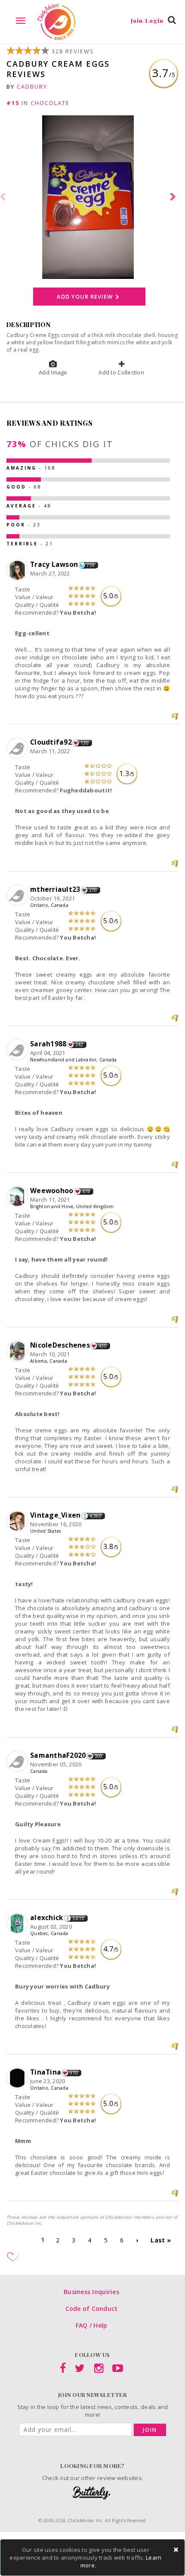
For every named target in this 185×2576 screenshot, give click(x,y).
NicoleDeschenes (60, 1345)
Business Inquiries (91, 2292)
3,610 (78, 1918)
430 (103, 1346)
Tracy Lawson (54, 564)
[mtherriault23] (18, 896)
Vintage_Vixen (55, 1515)
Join (150, 2430)
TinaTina (46, 2072)
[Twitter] (80, 2370)
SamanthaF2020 (58, 1755)
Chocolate (50, 103)
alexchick (47, 1917)
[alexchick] (18, 1924)
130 (85, 743)
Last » (161, 2240)
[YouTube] (118, 2370)
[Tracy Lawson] (18, 571)
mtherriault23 (55, 889)
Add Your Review (85, 297)
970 (74, 2073)
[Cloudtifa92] (18, 748)
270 (93, 890)
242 (79, 1045)
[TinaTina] (18, 2078)
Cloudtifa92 (51, 742)
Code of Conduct (92, 2309)
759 (91, 565)
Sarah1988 (48, 1044)
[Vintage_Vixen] (18, 1521)
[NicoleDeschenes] (18, 1351)
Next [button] (174, 197)
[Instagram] (99, 2370)
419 (86, 1191)
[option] (92, 197)
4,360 (96, 1516)
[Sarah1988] (18, 1050)
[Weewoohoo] (18, 1197)
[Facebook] (63, 2370)
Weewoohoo (52, 1191)
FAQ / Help (92, 2325)
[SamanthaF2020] (18, 1762)
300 (99, 1756)
